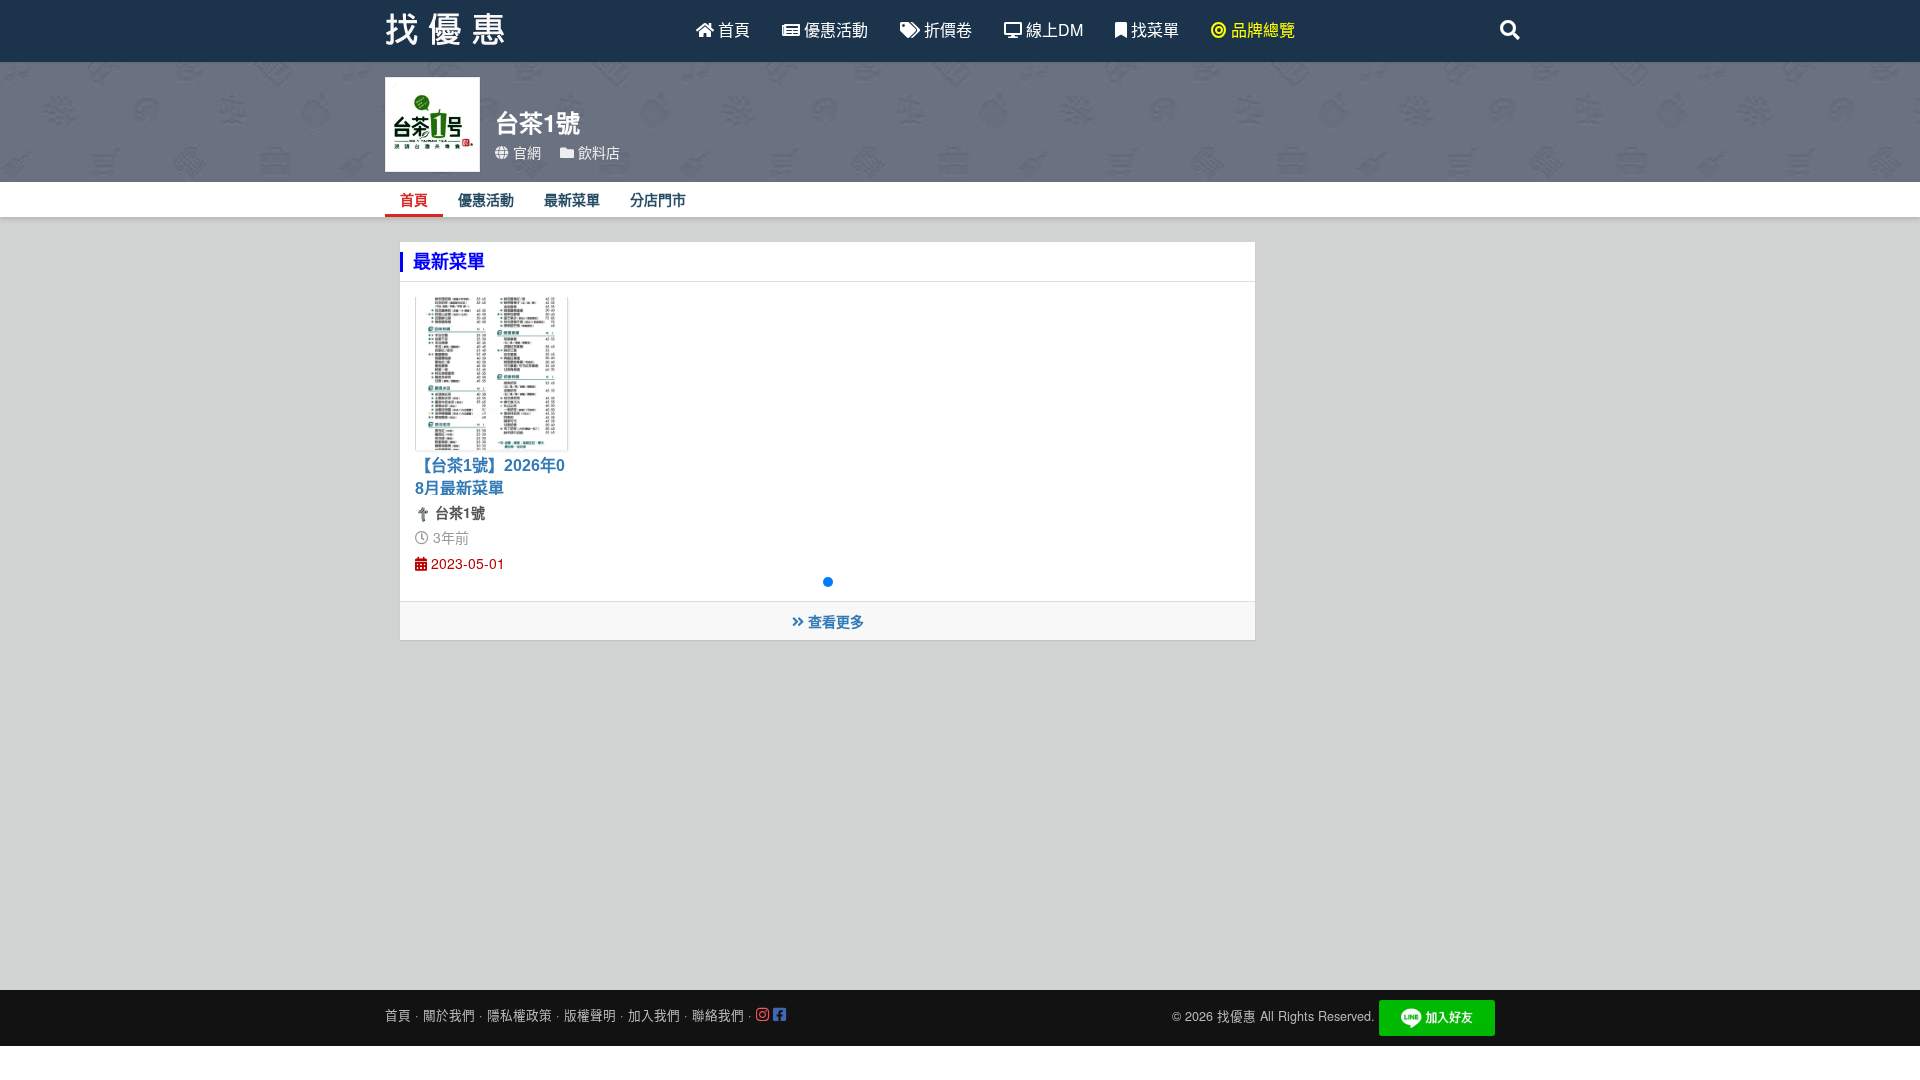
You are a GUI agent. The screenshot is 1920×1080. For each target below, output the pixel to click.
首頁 (732, 29)
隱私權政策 (519, 1015)
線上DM (1052, 29)
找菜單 (1153, 29)
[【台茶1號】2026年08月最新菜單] (491, 373)
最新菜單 (572, 200)
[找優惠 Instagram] (762, 1015)
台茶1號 (458, 512)
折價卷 (946, 29)
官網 (525, 152)
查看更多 (834, 621)
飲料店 (597, 152)
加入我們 (654, 1015)
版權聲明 (590, 1015)
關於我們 (449, 1015)
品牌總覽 (1261, 29)
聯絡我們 (718, 1015)
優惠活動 (834, 29)
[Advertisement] (960, 810)
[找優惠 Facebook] (779, 1015)
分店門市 (658, 200)
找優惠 (1236, 1016)
